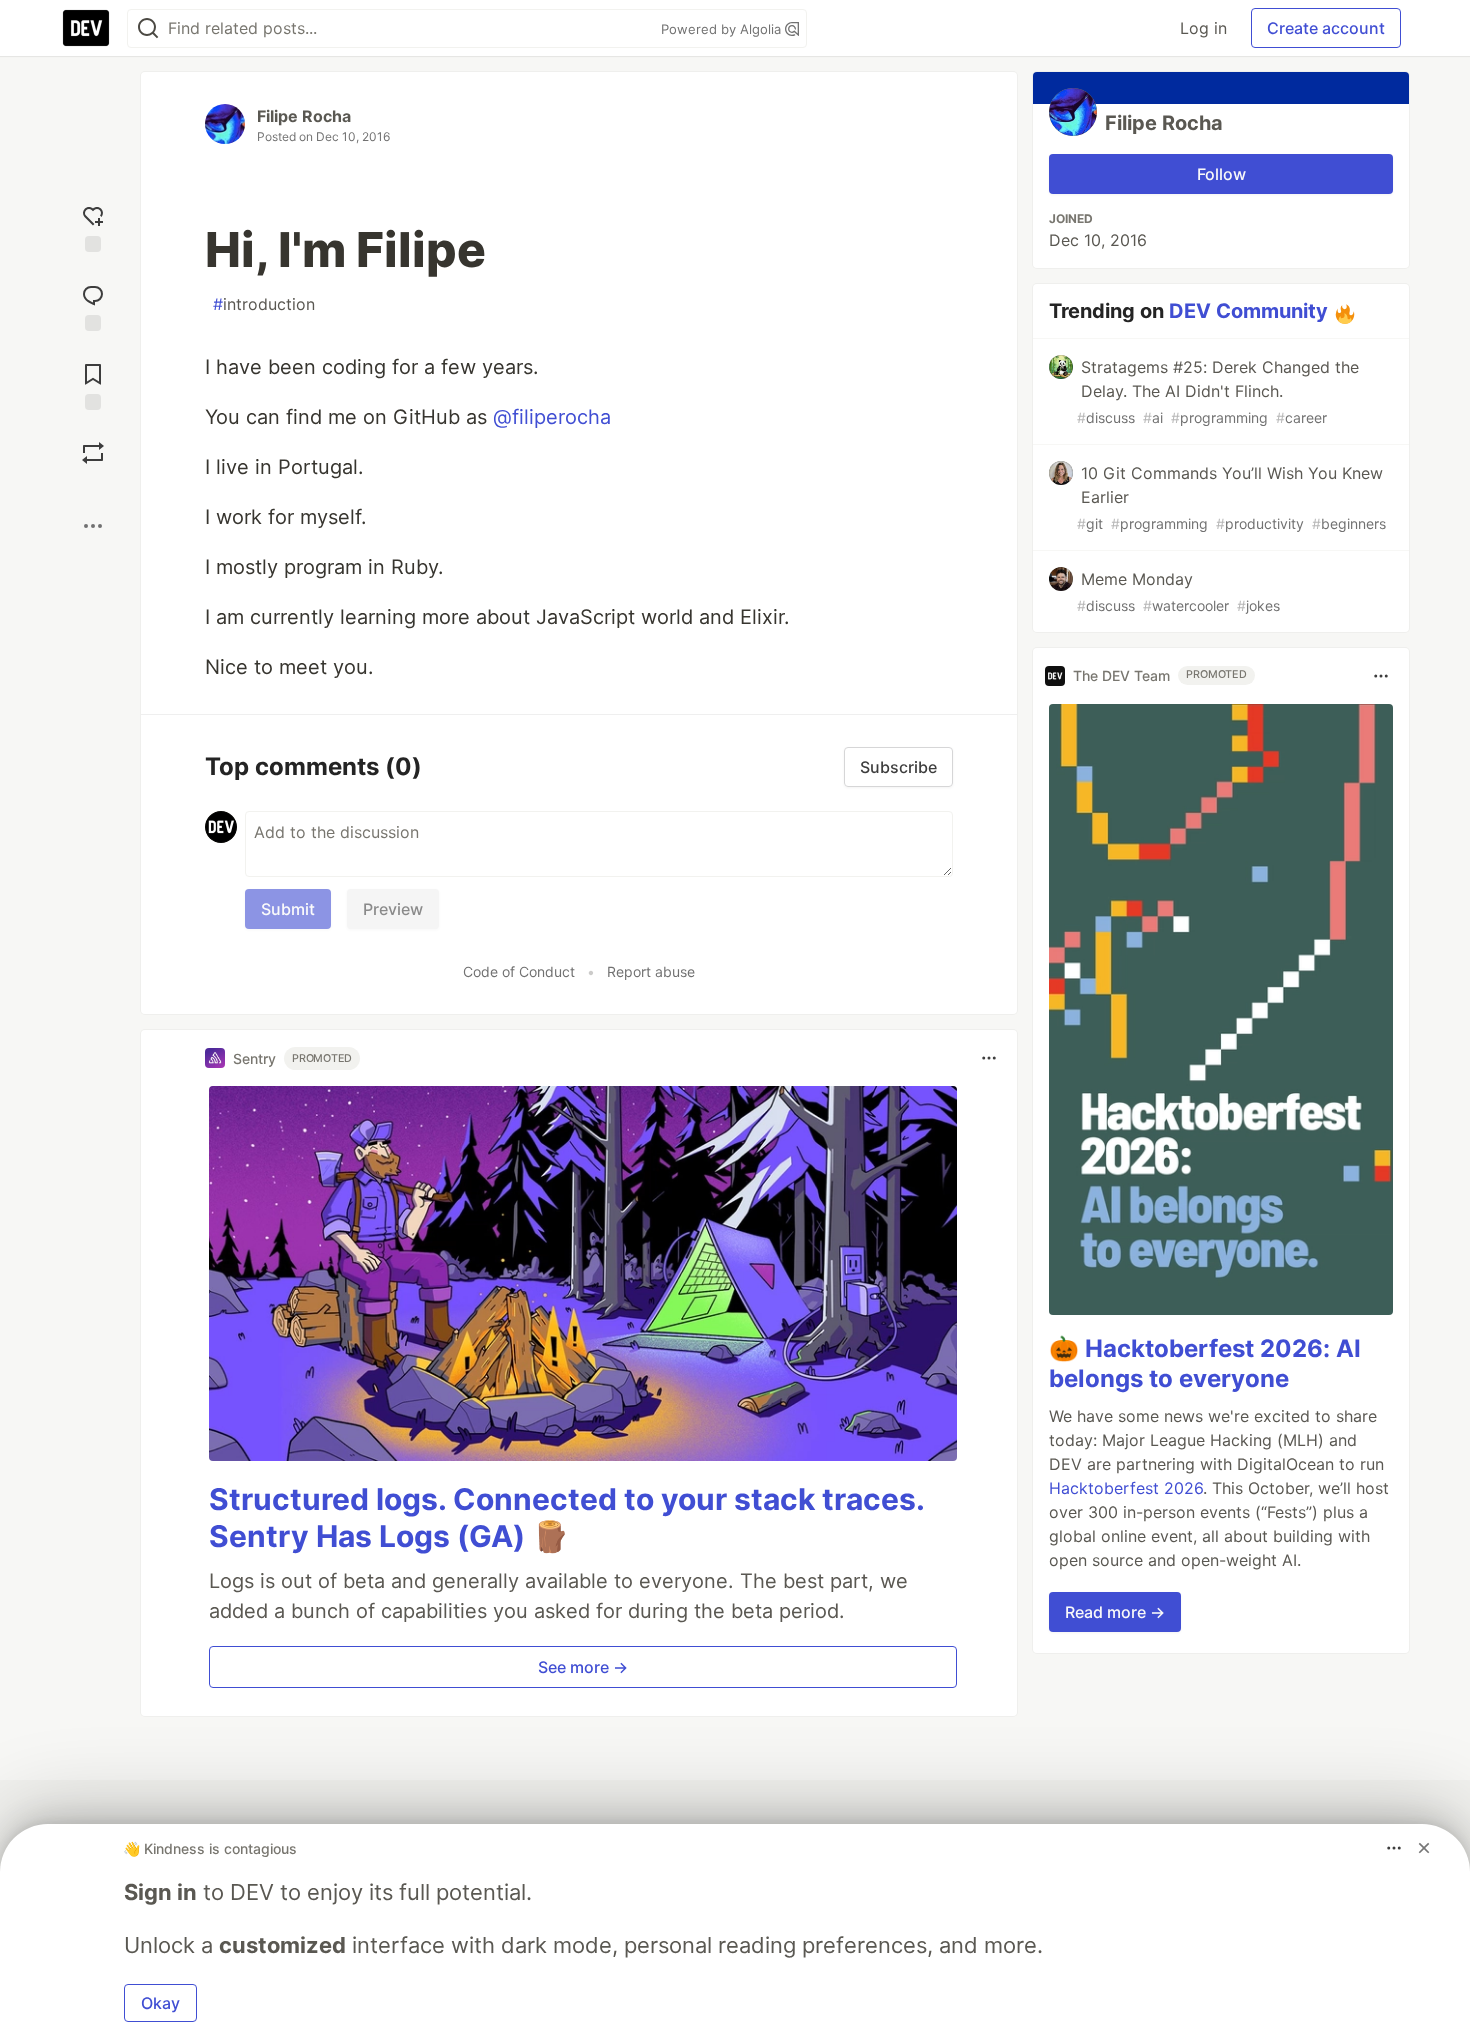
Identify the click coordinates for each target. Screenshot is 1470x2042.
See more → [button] (583, 1667)
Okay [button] (160, 2003)
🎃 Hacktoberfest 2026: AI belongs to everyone (1205, 1364)
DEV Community (1248, 311)
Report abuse (651, 971)
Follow (1221, 174)
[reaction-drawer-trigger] (93, 226)
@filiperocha (552, 417)
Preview (393, 909)
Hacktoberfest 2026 (1126, 1489)
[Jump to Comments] (93, 305)
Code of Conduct (519, 971)
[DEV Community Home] (86, 28)
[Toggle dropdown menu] (989, 1058)
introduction (264, 304)
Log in (1203, 28)
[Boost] (93, 453)
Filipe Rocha (304, 116)
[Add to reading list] (93, 384)
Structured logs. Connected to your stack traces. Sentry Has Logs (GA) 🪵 (566, 1518)
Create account (1326, 28)
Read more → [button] (1115, 1613)
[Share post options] (93, 526)
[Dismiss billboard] (1424, 1848)
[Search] (148, 28)
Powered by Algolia (723, 29)
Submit (288, 909)
